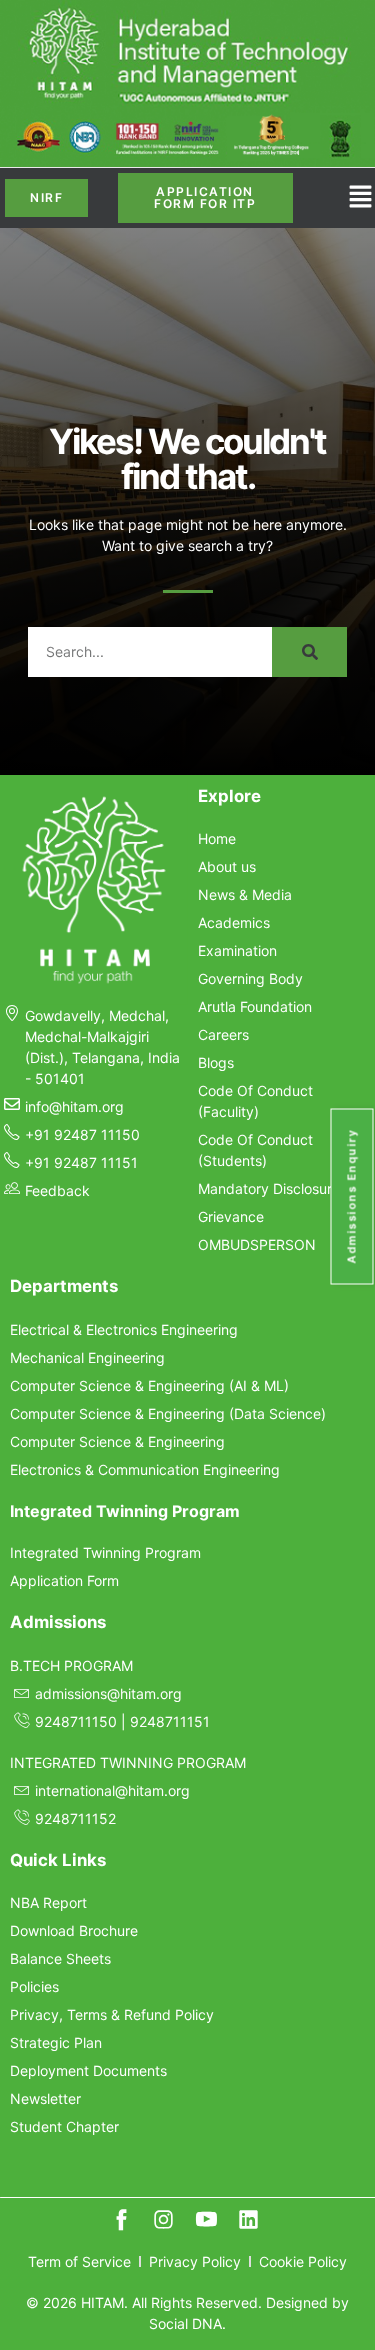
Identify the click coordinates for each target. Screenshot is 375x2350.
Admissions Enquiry (352, 1197)
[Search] (309, 652)
